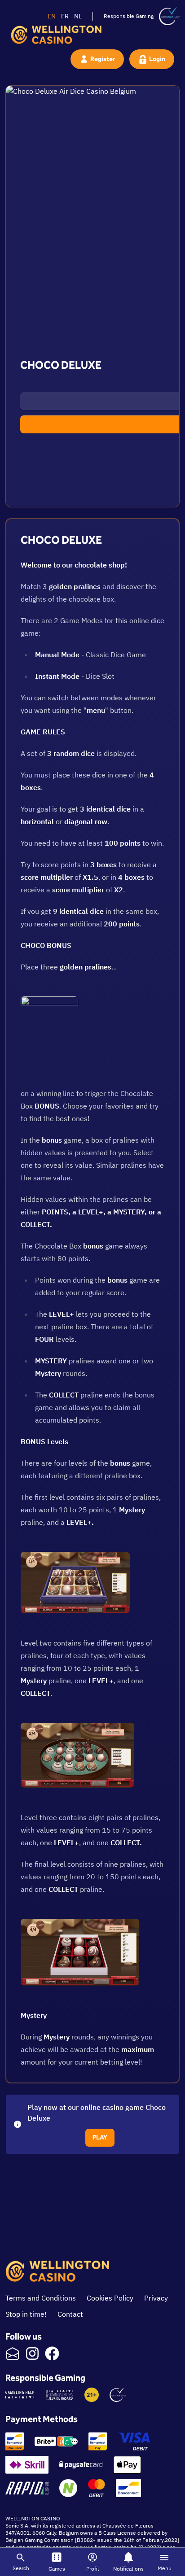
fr (65, 16)
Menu (165, 2568)
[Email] (13, 2353)
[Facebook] (52, 2353)
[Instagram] (32, 2353)
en (52, 16)
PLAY (100, 2137)
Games (57, 2569)
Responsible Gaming (129, 16)
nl (78, 16)
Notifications (128, 2569)
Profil (92, 2569)
